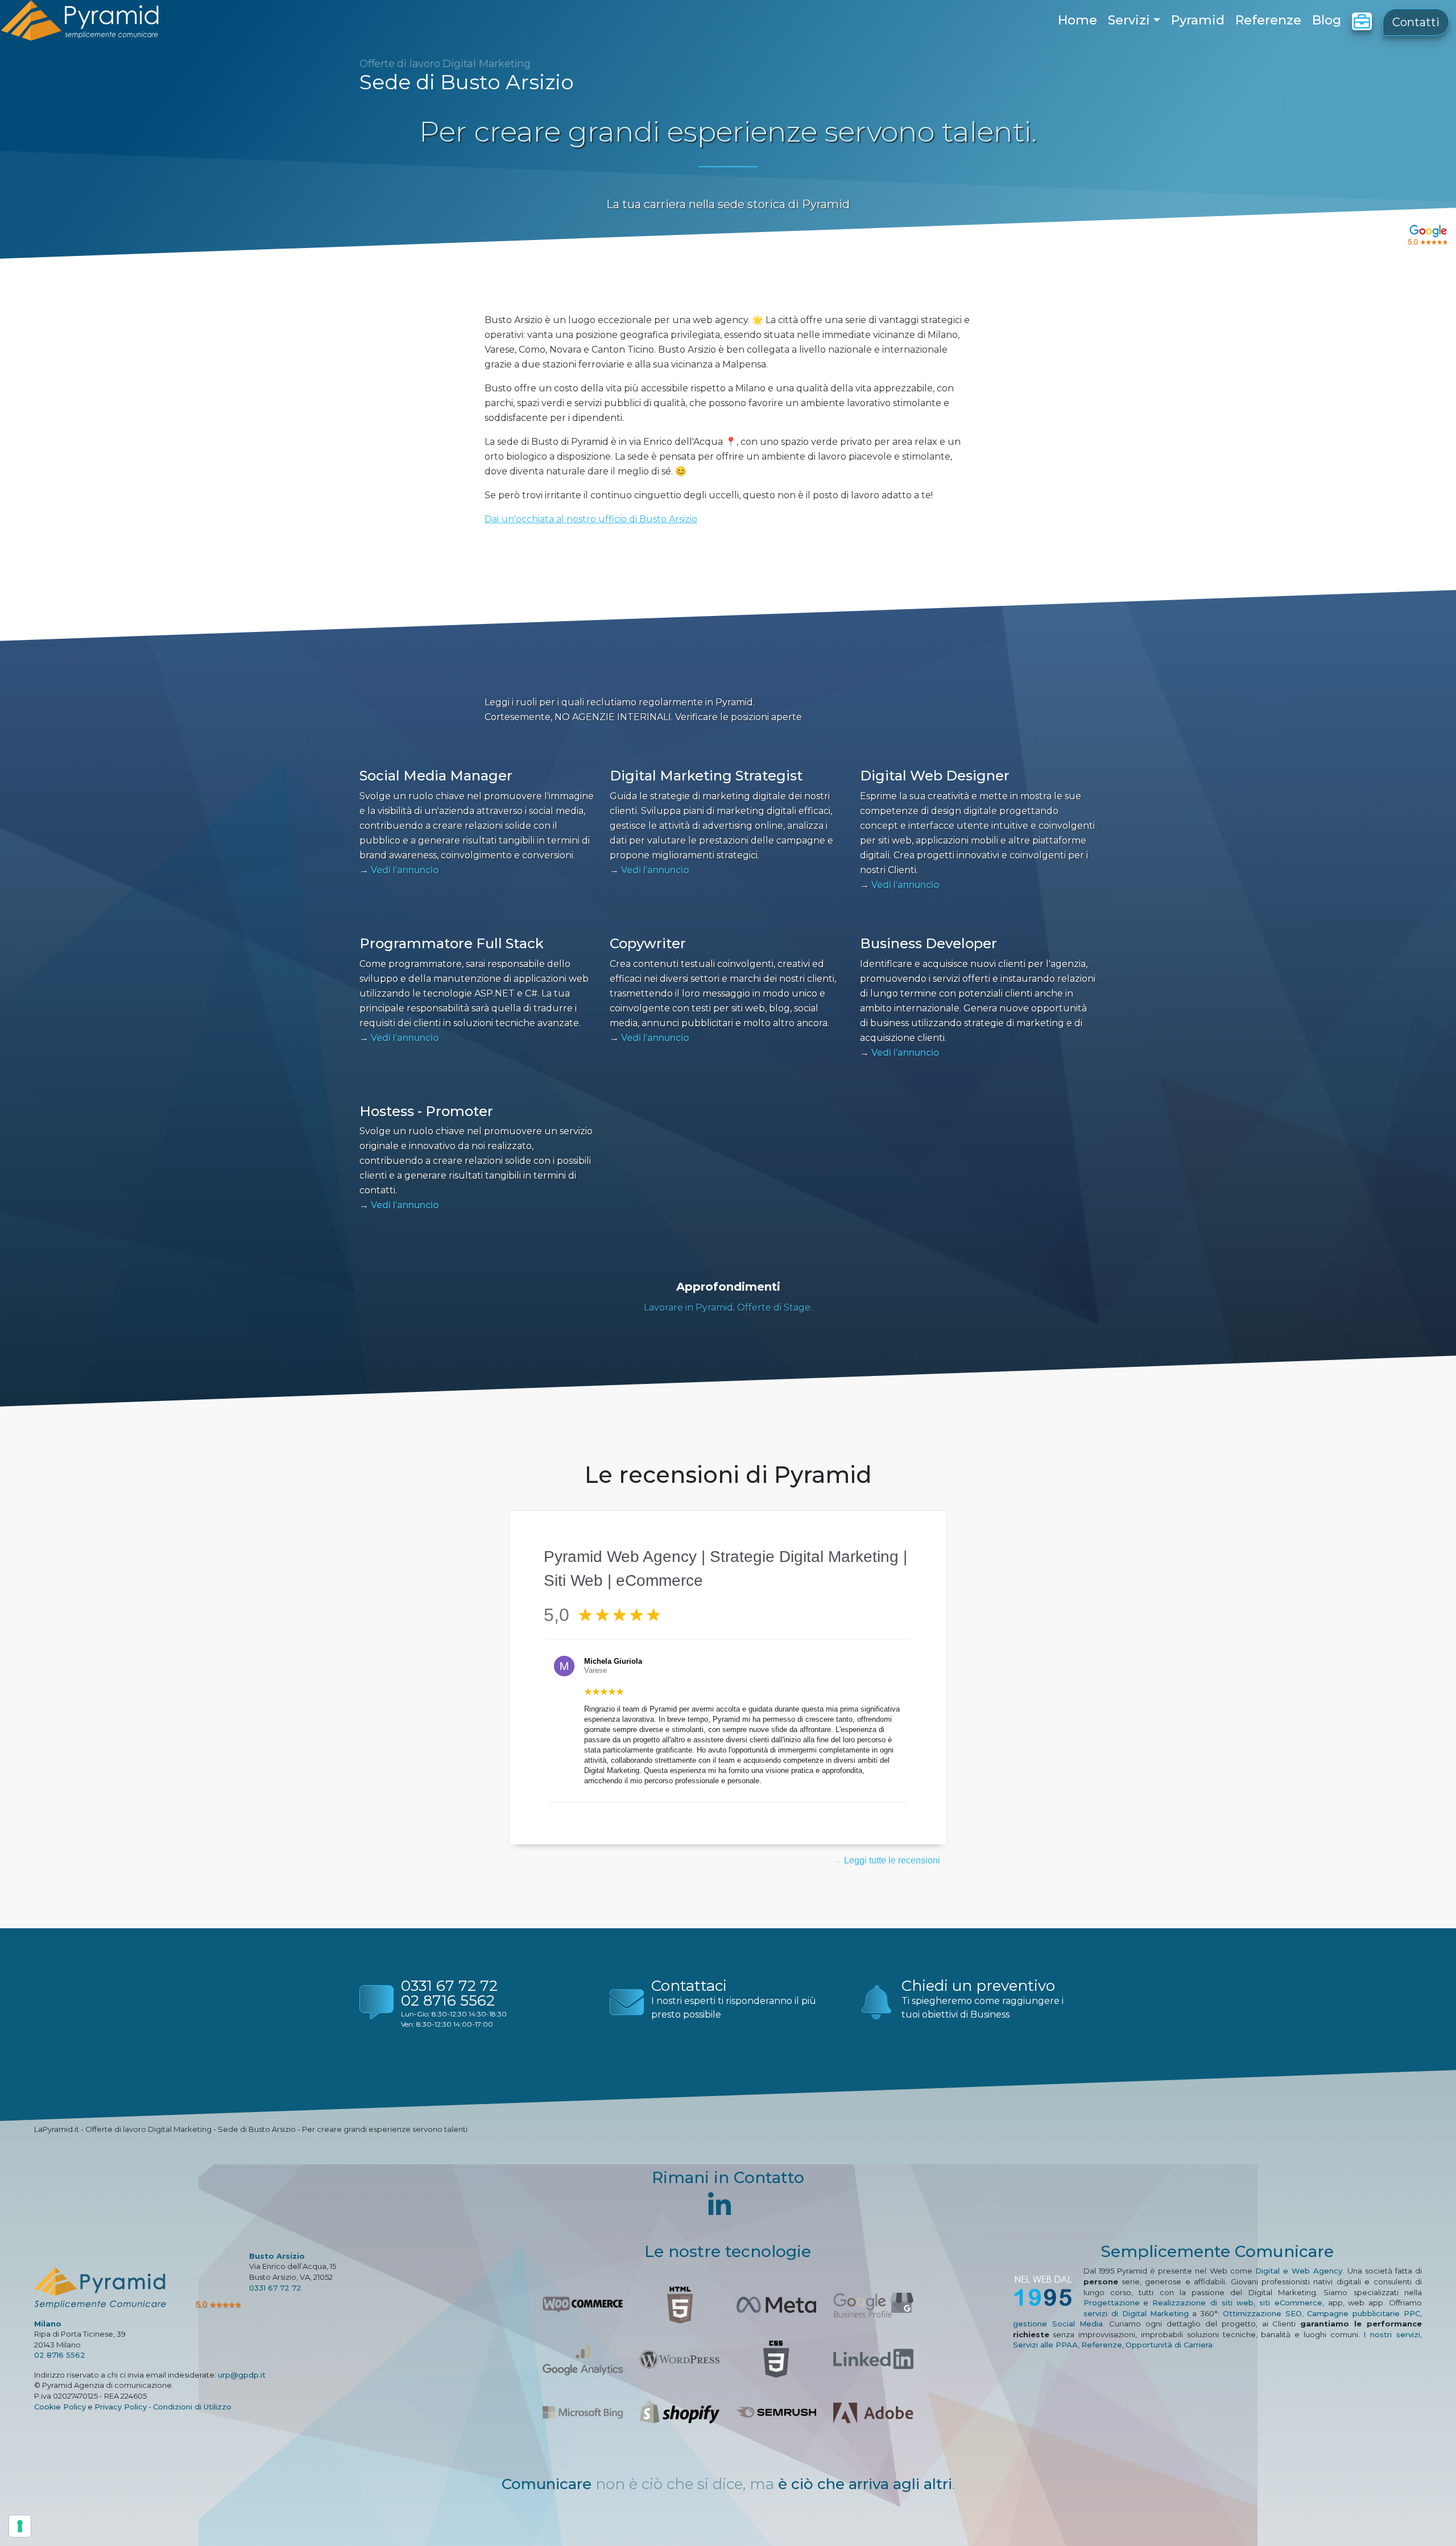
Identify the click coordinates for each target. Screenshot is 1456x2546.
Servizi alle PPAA (1045, 2345)
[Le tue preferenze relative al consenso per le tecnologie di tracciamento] (20, 2526)
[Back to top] (1423, 2513)
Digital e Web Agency (1299, 2271)
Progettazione (1112, 2303)
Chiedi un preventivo (978, 1986)
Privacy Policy (121, 2407)
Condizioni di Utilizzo (192, 2407)
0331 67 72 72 (449, 1986)
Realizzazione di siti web (1203, 2303)
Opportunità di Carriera (1169, 2345)
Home (1077, 20)
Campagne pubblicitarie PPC (1364, 2313)
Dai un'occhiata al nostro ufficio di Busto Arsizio (591, 519)
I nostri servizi (1392, 2334)
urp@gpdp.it (242, 2375)
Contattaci (689, 1986)
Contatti (1416, 22)
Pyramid (1198, 20)
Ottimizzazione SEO (1262, 2313)
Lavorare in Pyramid (688, 1307)
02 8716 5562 (448, 2001)
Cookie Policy (60, 2407)
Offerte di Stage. (775, 1307)
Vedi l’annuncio (399, 870)
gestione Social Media (1058, 2324)
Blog (1327, 20)
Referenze (1268, 20)
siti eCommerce (1291, 2303)
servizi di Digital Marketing (1136, 2313)
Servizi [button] (1129, 20)
